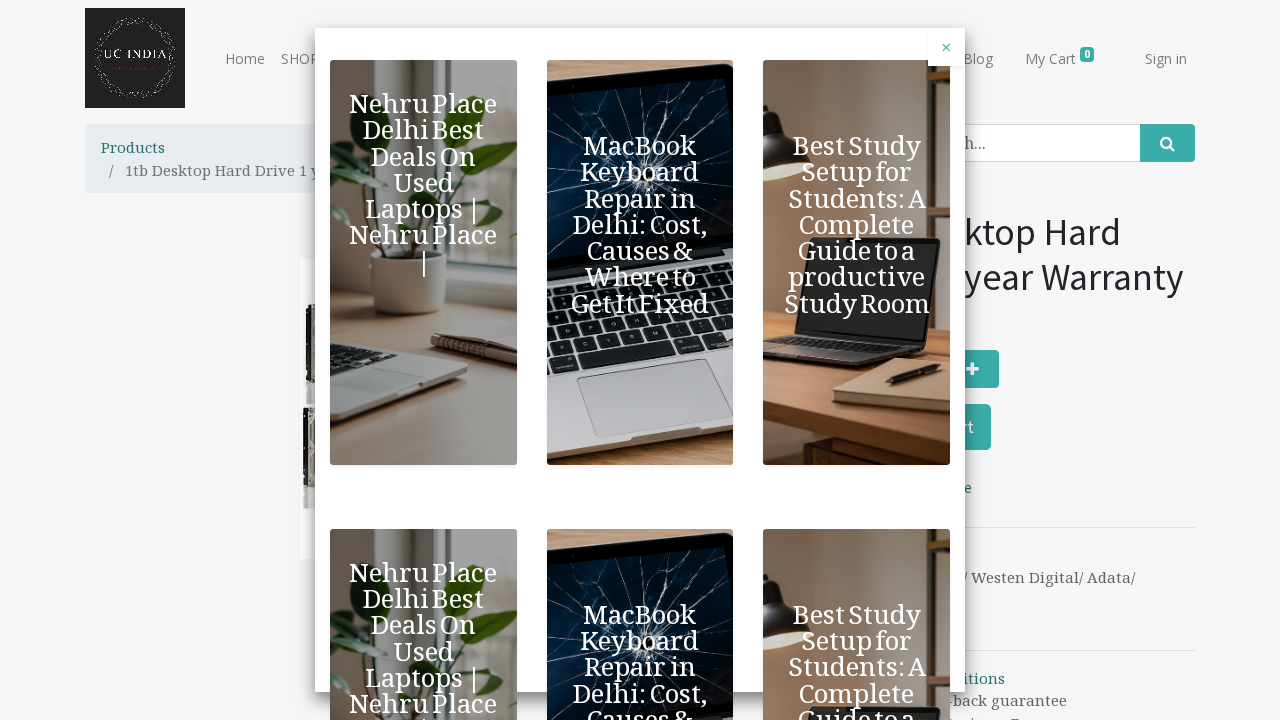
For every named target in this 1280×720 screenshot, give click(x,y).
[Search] (1167, 143)
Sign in (1166, 58)
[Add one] (972, 369)
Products (133, 147)
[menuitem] (245, 58)
